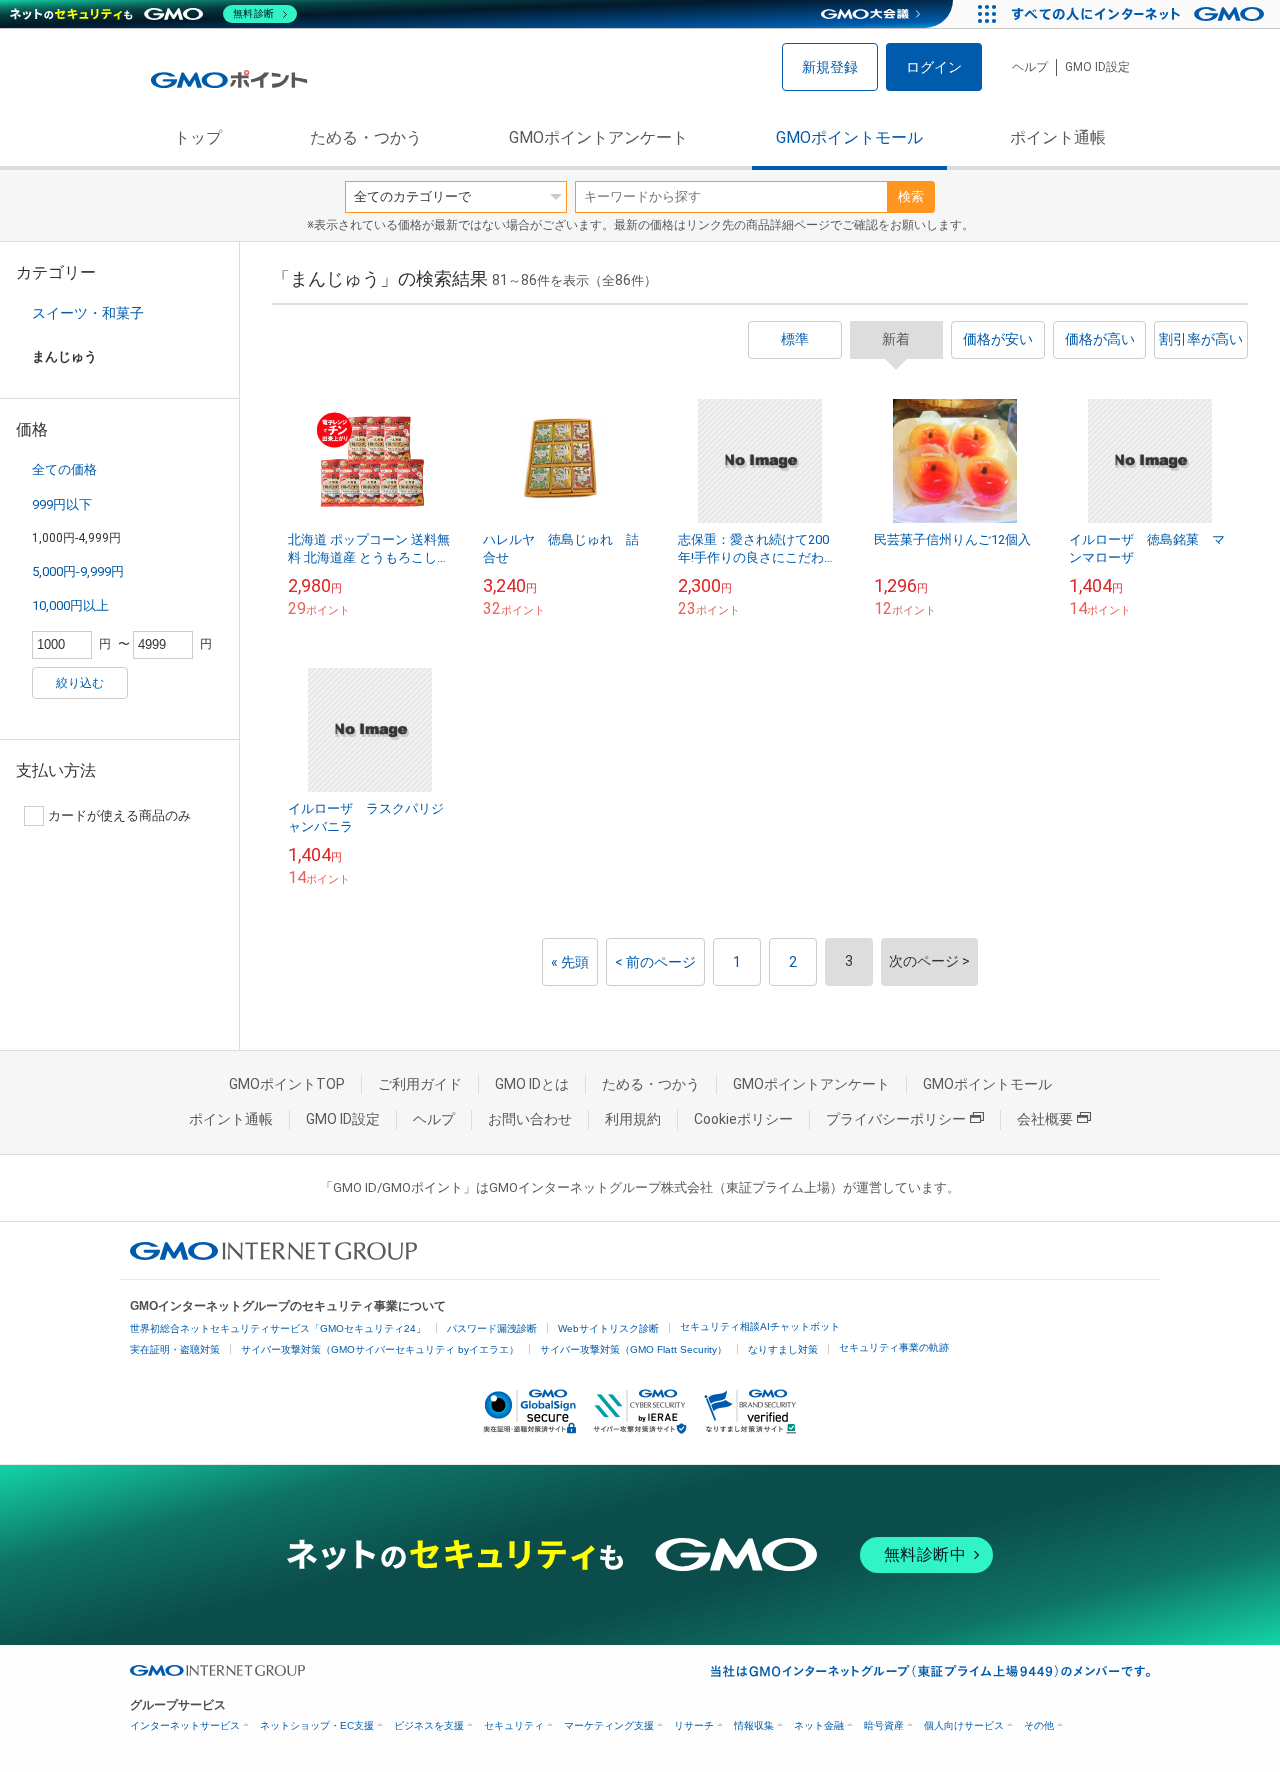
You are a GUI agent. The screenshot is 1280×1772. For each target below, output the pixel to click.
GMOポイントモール (849, 137)
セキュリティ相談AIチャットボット (760, 1326)
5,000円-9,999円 (78, 571)
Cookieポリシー (743, 1119)
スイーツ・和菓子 (88, 313)
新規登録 (830, 67)
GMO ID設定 (1097, 67)
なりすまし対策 (783, 1349)
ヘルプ (1030, 67)
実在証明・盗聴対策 (175, 1349)
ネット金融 (819, 1725)
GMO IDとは (532, 1084)
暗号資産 (884, 1725)
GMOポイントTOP (287, 1084)
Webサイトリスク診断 (608, 1328)
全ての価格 (64, 469)
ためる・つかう (366, 137)
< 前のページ (655, 962)
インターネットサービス (185, 1725)
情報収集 (754, 1725)
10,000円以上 (70, 605)
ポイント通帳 (1058, 137)
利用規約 (633, 1119)
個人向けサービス (964, 1725)
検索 (911, 196)
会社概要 (1045, 1119)
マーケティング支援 (609, 1725)
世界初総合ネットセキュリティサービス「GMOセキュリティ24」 (278, 1328)
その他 (1039, 1725)
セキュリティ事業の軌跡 (894, 1347)
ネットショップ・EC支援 (317, 1725)
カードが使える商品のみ (119, 815)
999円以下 (62, 504)
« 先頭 (570, 962)
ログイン (934, 67)
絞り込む (80, 683)
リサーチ (694, 1725)
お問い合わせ (530, 1119)
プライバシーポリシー (896, 1119)
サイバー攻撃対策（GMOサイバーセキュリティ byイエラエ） (380, 1349)
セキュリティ (514, 1725)
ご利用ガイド (420, 1084)
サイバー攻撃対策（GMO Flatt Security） (633, 1349)
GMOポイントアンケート (598, 137)
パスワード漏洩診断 (492, 1328)
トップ (198, 137)
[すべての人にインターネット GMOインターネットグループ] (1140, 14)
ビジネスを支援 (429, 1725)
